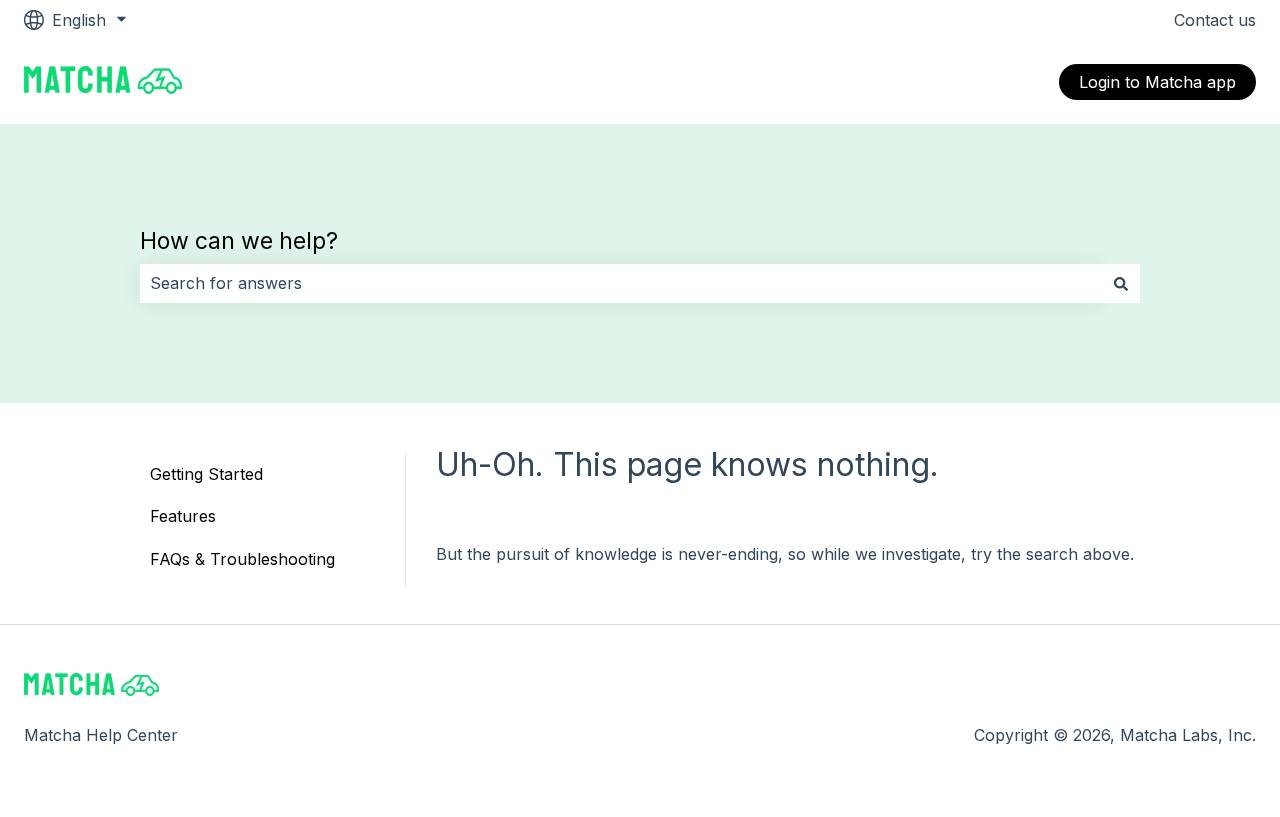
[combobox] (621, 283)
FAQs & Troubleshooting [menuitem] (242, 559)
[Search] (1121, 283)
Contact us (1215, 20)
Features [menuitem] (183, 516)
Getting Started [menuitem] (206, 474)
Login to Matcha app (1157, 82)
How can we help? (239, 241)
